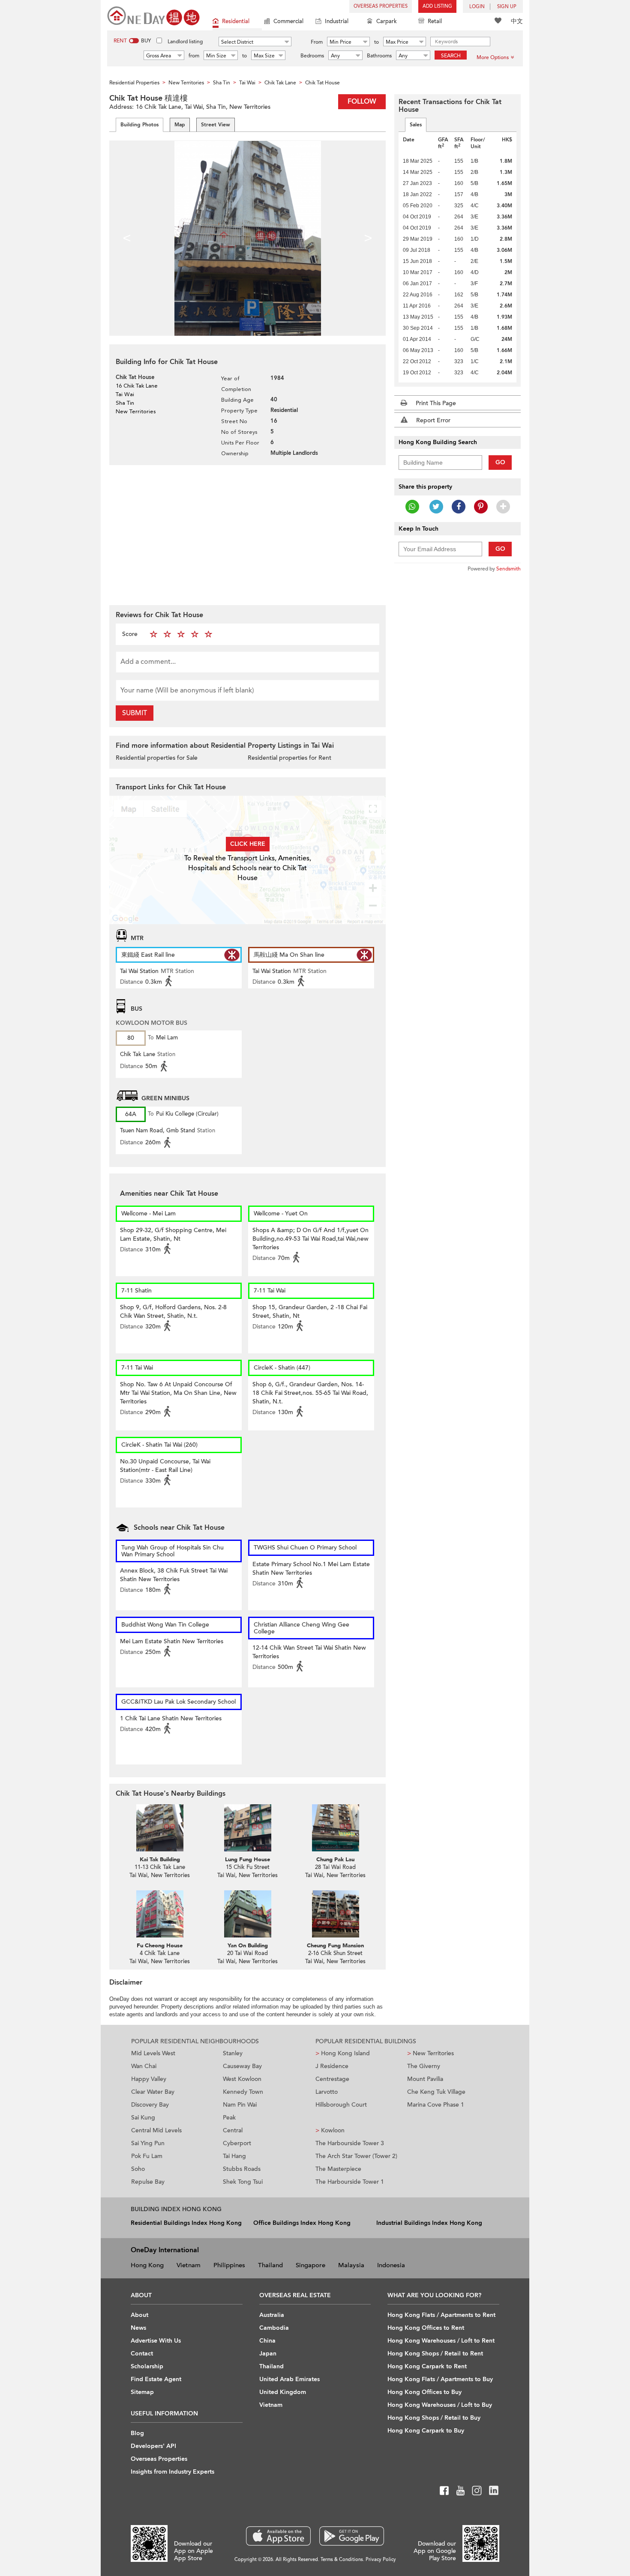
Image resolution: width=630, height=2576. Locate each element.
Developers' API (153, 2446)
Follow (362, 101)
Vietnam (189, 2265)
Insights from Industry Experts (172, 2472)
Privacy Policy (381, 2560)
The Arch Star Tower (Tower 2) (356, 2156)
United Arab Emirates (289, 2379)
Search (451, 56)
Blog (137, 2433)
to (376, 42)
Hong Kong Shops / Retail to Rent (435, 2354)
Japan (268, 2354)
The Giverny (424, 2066)
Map (180, 125)
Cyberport (237, 2143)
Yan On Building (248, 1946)
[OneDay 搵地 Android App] (352, 2536)
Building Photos (139, 125)
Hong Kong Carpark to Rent (427, 2366)
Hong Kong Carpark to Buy (426, 2431)
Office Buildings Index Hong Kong (302, 2223)
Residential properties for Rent (289, 758)
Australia (272, 2315)
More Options (493, 57)
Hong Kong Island (343, 2053)
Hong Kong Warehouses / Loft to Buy (440, 2405)
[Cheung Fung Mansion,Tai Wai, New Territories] (335, 1914)
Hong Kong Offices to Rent (426, 2328)
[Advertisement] (247, 534)
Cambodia (274, 2328)
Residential (236, 21)
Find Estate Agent (156, 2379)
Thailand (270, 2265)
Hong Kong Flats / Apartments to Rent (441, 2315)
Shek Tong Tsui (243, 2182)
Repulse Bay (148, 2182)
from (194, 56)
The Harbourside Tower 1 (350, 2182)
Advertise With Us (156, 2341)
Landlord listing (185, 42)
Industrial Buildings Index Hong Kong (429, 2223)
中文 (517, 21)
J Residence (332, 2066)
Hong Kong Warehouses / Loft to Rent (441, 2341)
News (138, 2328)
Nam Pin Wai (240, 2105)
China (267, 2341)
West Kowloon (242, 2079)
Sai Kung (143, 2118)
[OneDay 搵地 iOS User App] (278, 2536)
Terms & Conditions (342, 2560)
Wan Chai (144, 2066)
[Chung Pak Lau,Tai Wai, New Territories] (335, 1828)
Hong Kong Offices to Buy (424, 2392)
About (139, 2315)
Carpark (387, 21)
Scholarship (147, 2366)
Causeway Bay (242, 2066)
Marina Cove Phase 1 (436, 2105)
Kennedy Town (243, 2092)
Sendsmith (508, 569)
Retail (435, 21)
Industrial (337, 21)
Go (500, 462)
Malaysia (351, 2265)
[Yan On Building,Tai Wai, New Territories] (247, 1914)
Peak (229, 2118)
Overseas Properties (381, 6)
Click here (248, 844)
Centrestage (332, 2079)
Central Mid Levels (156, 2130)
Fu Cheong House (160, 1946)
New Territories (430, 2053)
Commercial (288, 21)
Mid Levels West (153, 2053)
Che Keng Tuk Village (436, 2092)
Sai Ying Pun (148, 2143)
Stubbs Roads (242, 2169)
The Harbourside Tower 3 (350, 2143)
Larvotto (327, 2092)
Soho (138, 2169)
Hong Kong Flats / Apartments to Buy (440, 2379)
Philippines (229, 2265)
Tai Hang (234, 2156)
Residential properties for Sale (157, 758)
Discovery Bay (150, 2105)
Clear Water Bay (153, 2092)
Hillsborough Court (341, 2105)
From (317, 42)
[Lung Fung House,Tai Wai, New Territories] (247, 1828)
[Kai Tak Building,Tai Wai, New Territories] (160, 1828)
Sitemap (142, 2392)
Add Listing (437, 6)
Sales (416, 125)
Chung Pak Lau (335, 1860)
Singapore (310, 2265)
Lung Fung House (247, 1860)
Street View (216, 125)
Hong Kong (147, 2265)
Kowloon (330, 2130)
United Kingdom (283, 2392)
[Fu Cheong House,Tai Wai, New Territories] (160, 1914)
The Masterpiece (338, 2169)
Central (233, 2130)
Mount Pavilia (425, 2079)
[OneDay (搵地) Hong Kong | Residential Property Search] (153, 15)
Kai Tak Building (160, 1860)
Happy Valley (149, 2079)
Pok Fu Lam (147, 2156)
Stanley (233, 2053)
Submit (135, 713)
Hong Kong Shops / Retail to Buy (434, 2418)
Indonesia (391, 2265)
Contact (142, 2354)
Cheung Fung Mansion (335, 1946)
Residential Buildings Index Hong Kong (186, 2223)
